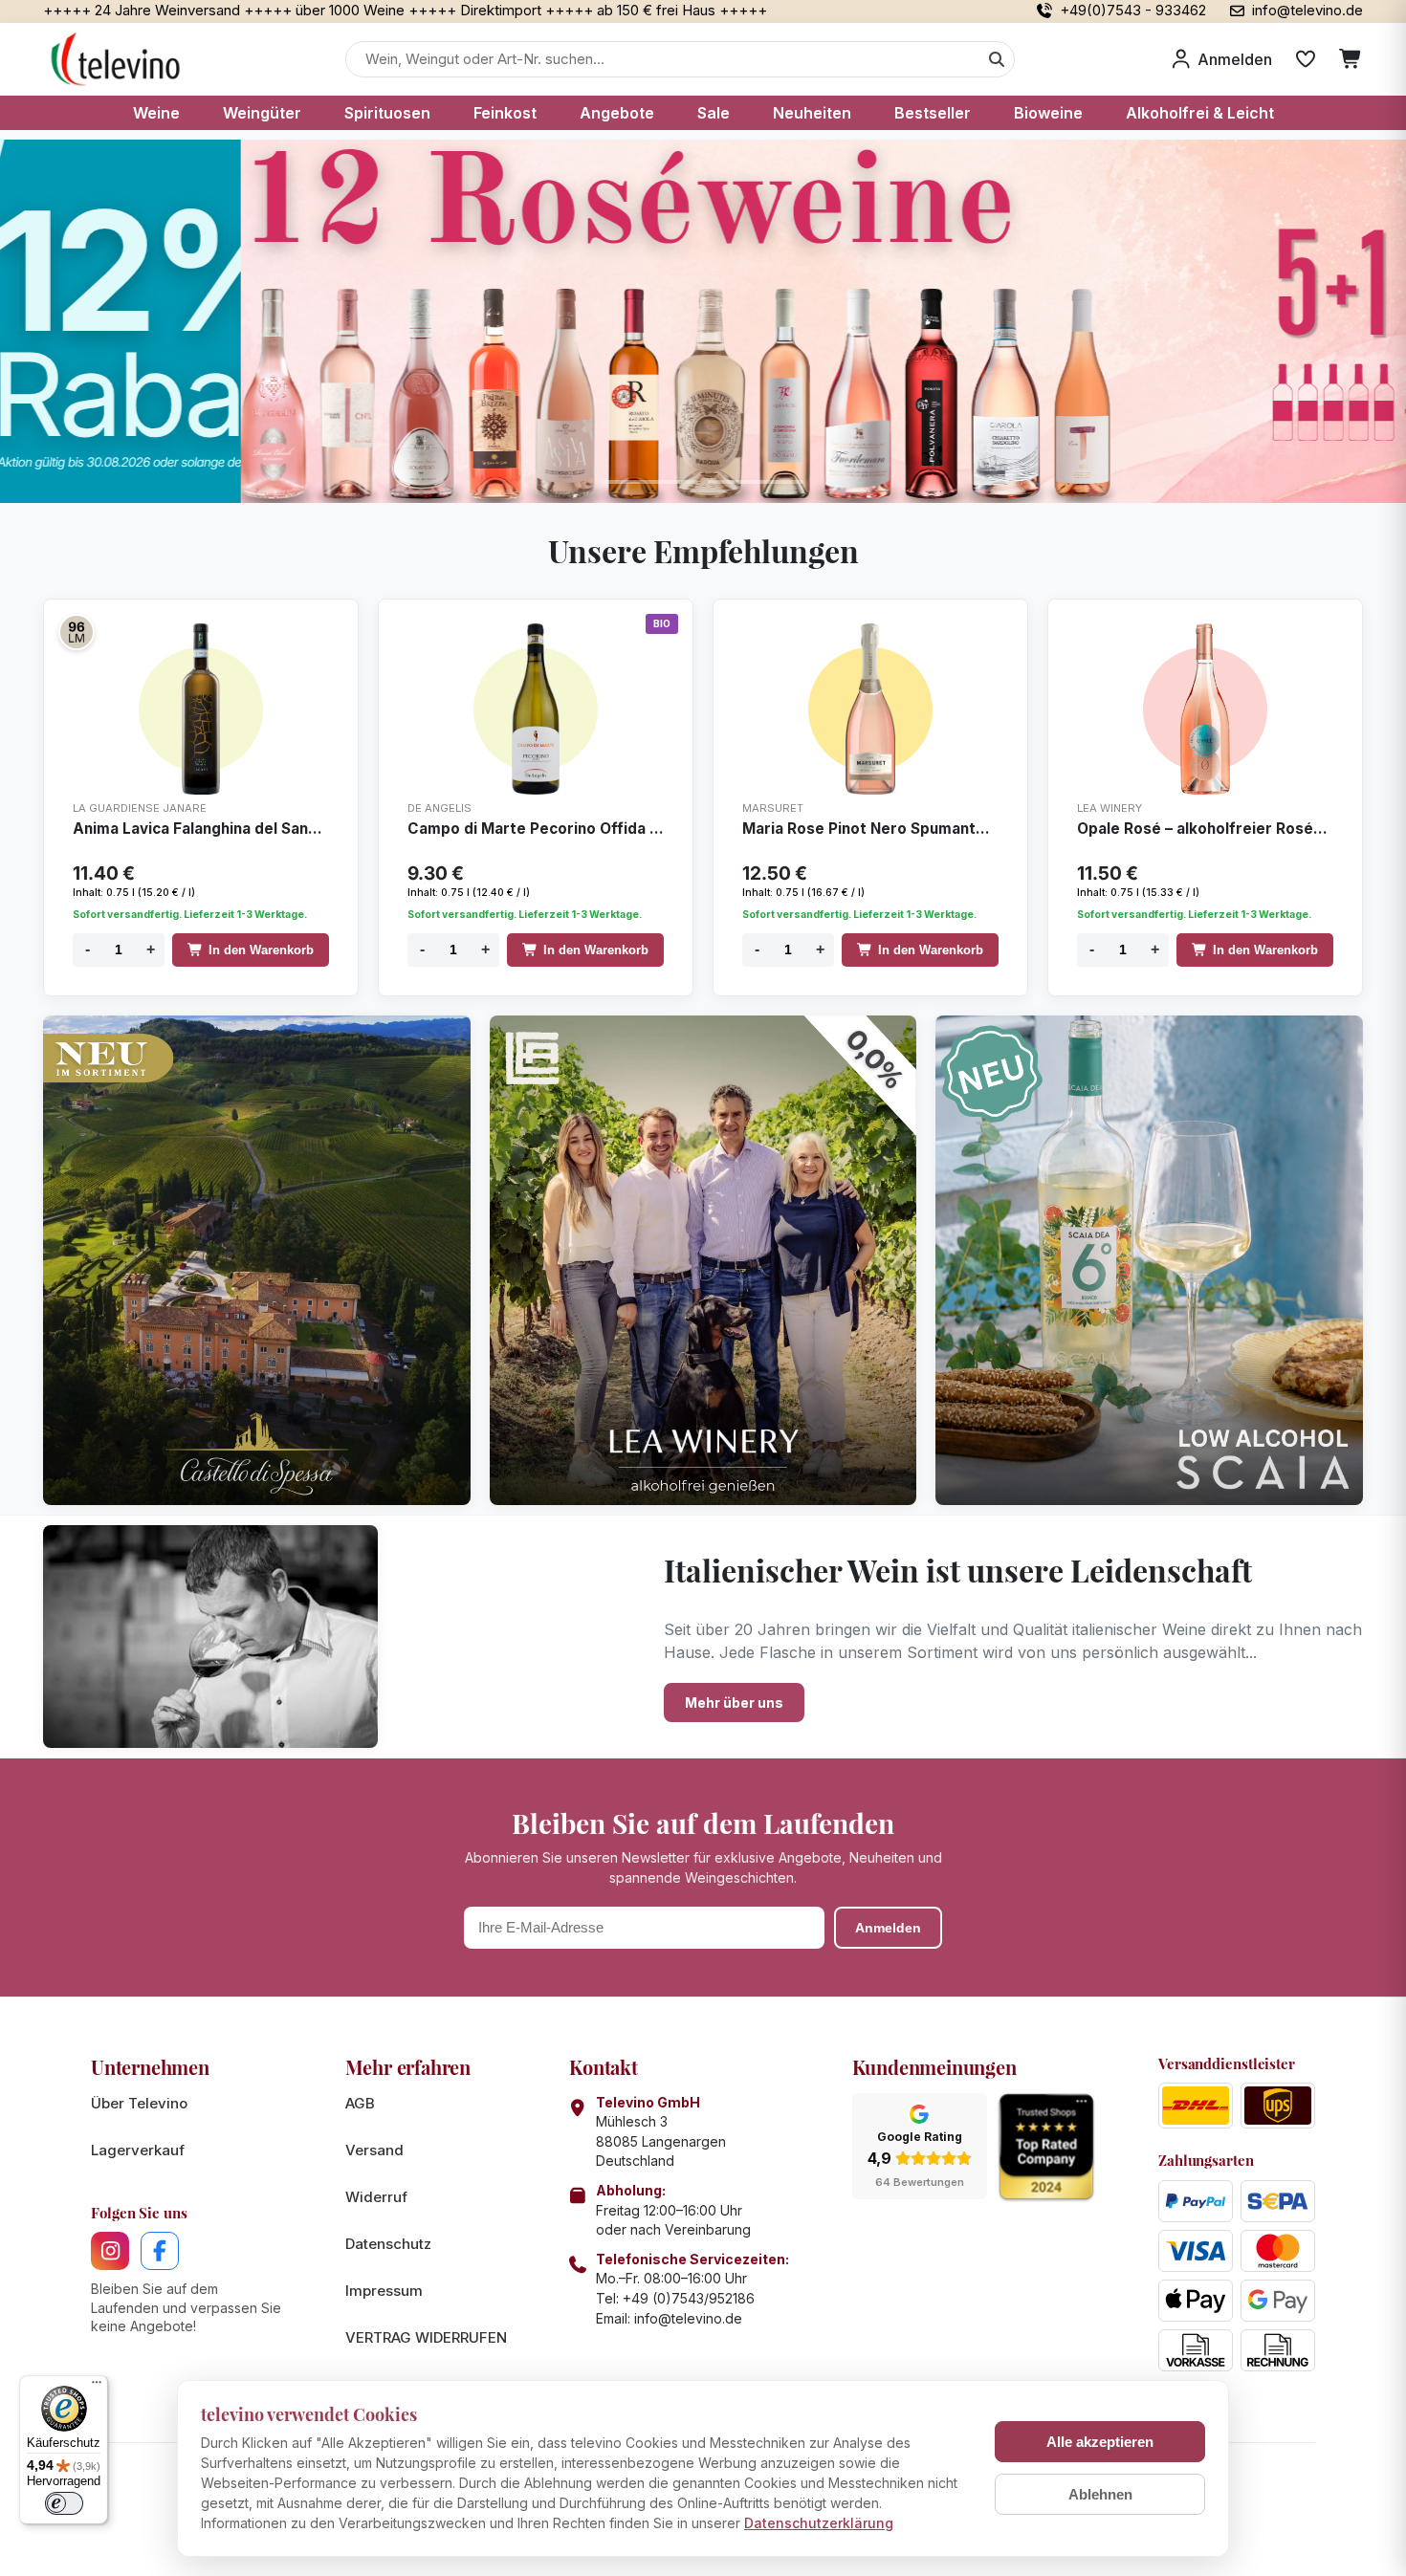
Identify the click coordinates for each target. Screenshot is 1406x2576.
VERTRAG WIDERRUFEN (426, 2337)
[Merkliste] (1306, 59)
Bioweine (1048, 113)
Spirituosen (387, 113)
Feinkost (505, 113)
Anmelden (888, 1928)
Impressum (384, 2291)
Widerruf (376, 2197)
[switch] (64, 2503)
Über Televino (139, 2103)
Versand (374, 2150)
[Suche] (997, 59)
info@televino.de (688, 2318)
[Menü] (97, 2387)
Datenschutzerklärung (819, 2523)
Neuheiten (812, 113)
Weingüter (262, 113)
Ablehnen (1100, 2494)
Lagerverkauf (138, 2150)
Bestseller (933, 113)
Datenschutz (388, 2244)
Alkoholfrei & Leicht (1200, 113)
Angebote (617, 113)
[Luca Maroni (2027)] (77, 632)
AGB (360, 2103)
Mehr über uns (734, 1703)
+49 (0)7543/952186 (689, 2298)
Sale (714, 113)
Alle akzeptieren (1100, 2442)
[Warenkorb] (1351, 59)
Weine (156, 113)
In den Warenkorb (261, 950)
